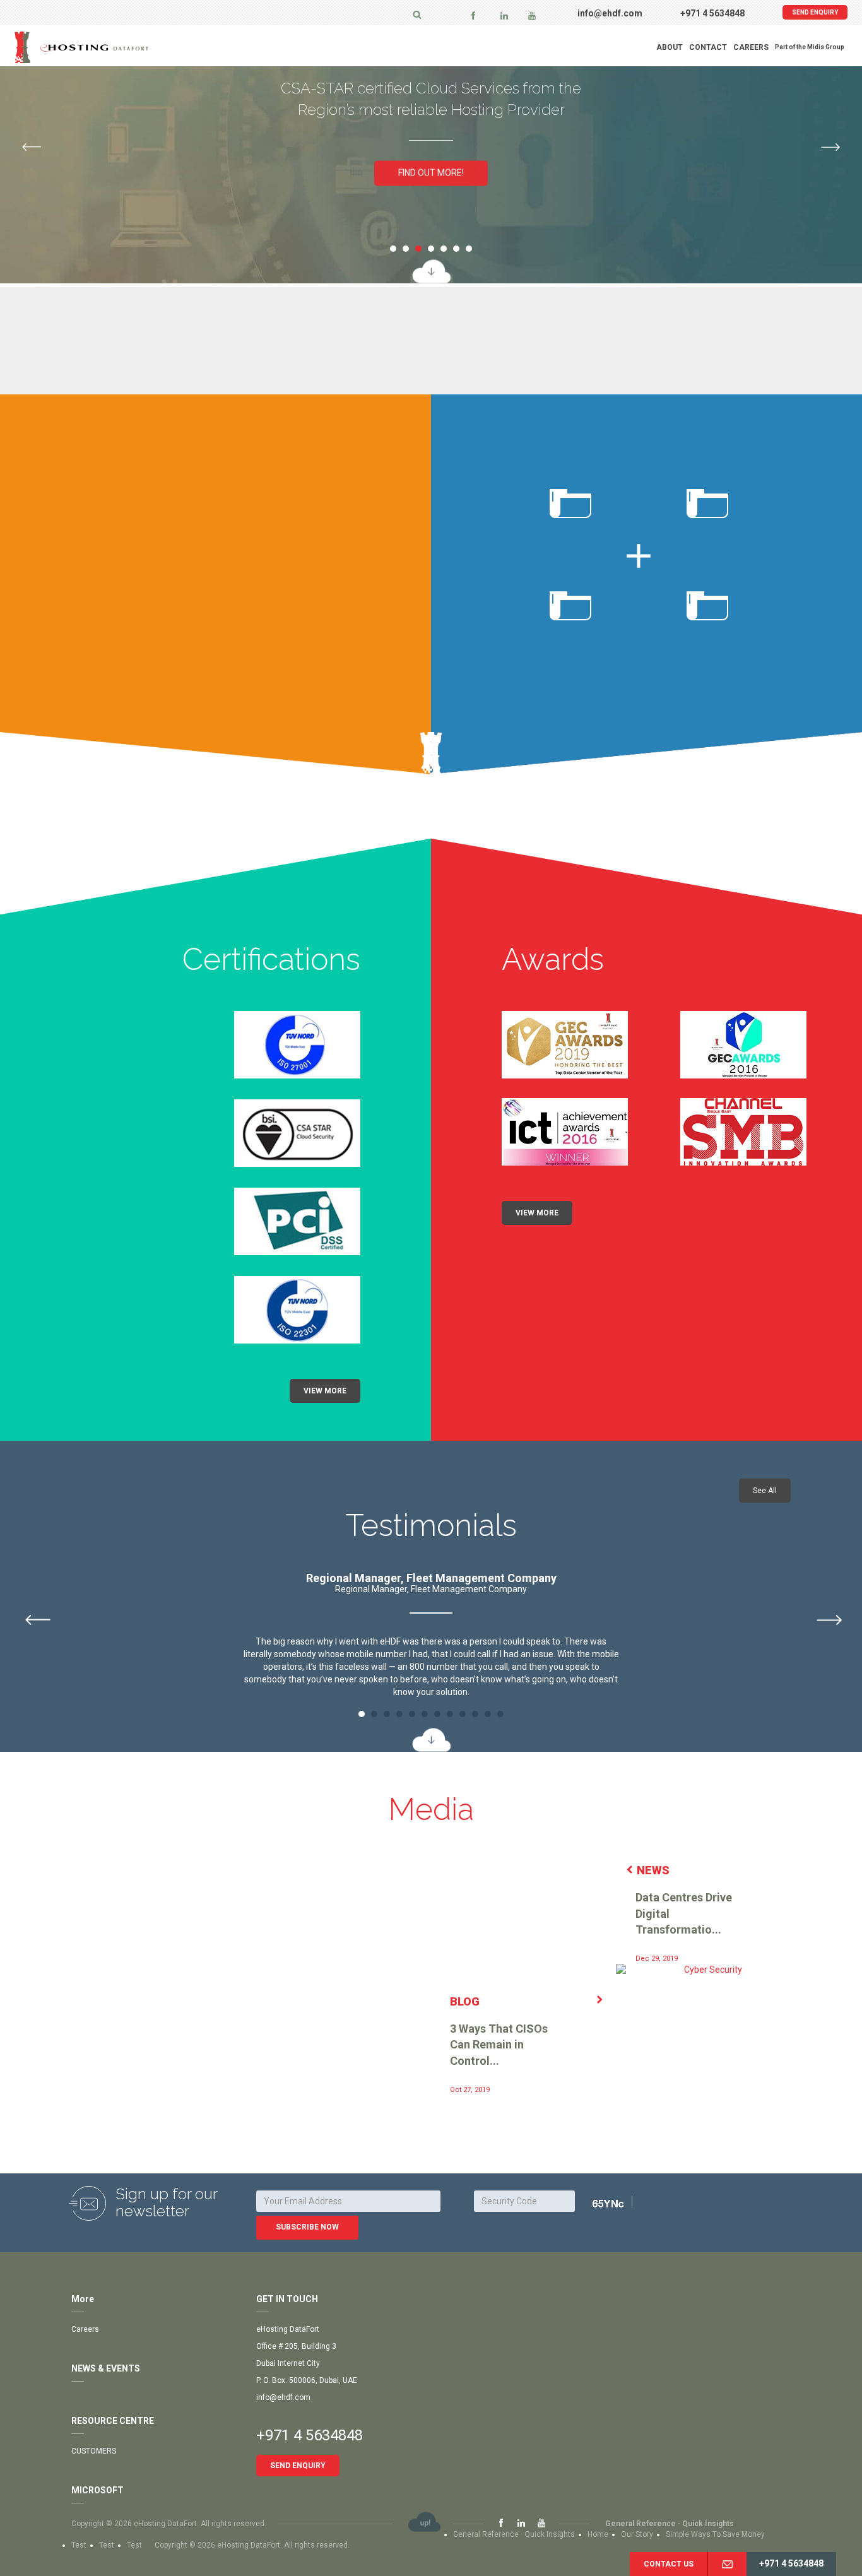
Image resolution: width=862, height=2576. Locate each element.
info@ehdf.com (610, 13)
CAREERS (751, 47)
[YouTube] (532, 15)
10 (475, 1714)
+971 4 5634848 (712, 13)
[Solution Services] (431, 272)
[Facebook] (473, 15)
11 (488, 1714)
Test (79, 2545)
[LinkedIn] (504, 15)
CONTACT (708, 47)
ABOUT (670, 47)
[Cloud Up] (424, 2522)
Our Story (637, 2534)
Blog (465, 2001)
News (653, 1870)
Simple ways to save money (715, 2534)
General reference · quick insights (670, 2524)
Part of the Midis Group (810, 47)
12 (500, 1714)
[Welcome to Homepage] (112, 47)
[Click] (624, 2203)
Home (598, 2534)
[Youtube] (541, 2524)
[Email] (727, 2564)
